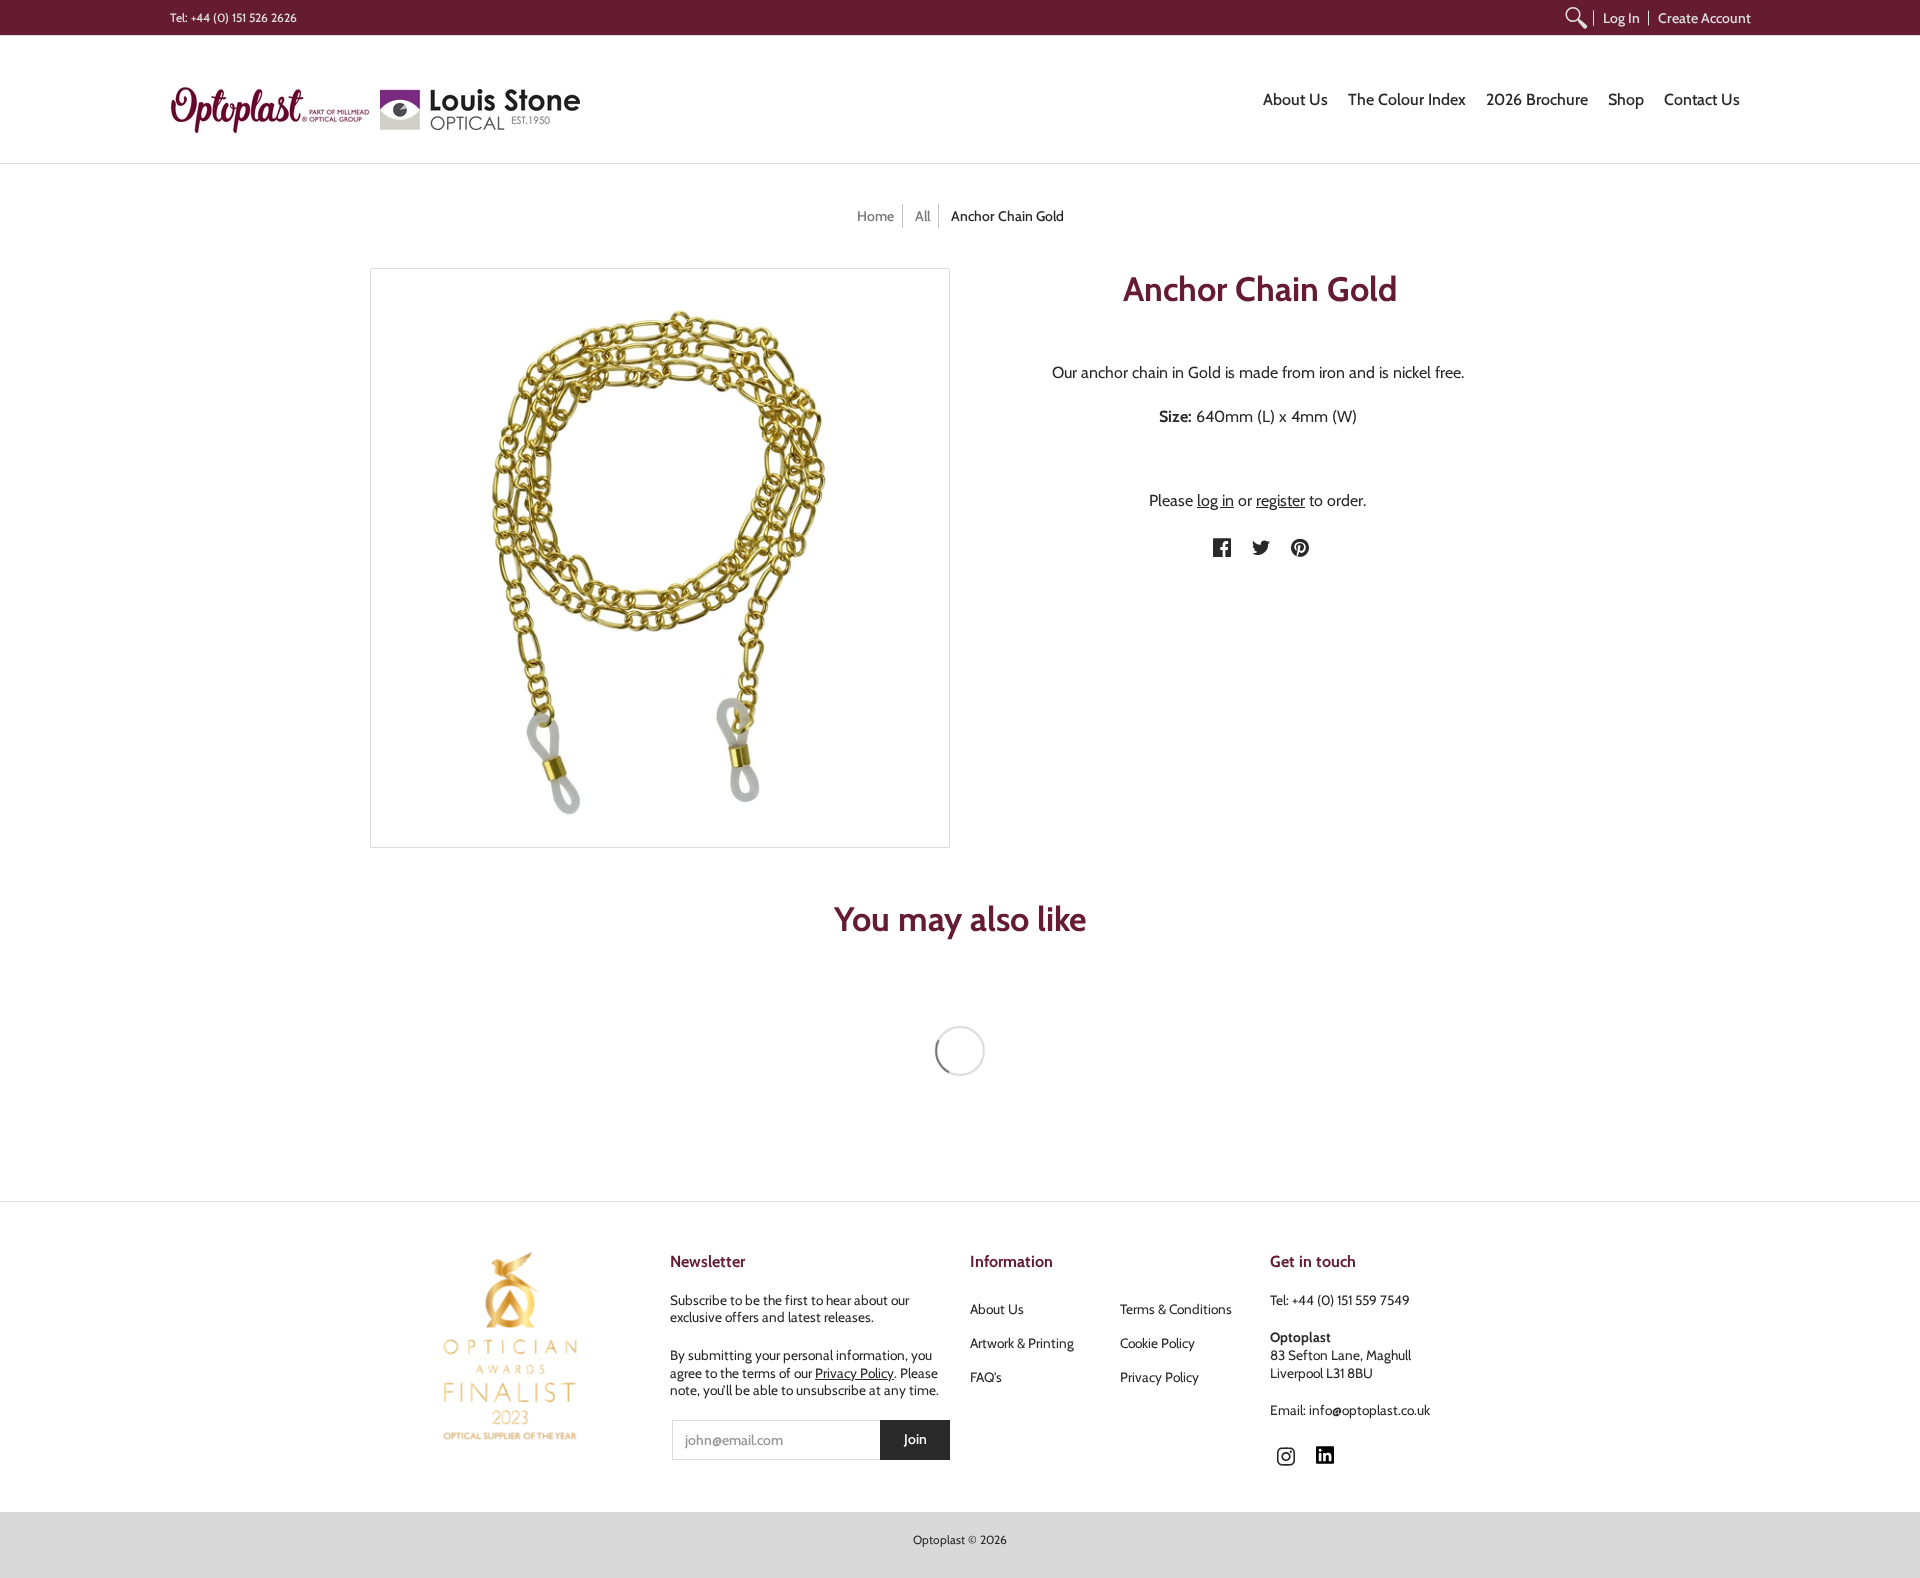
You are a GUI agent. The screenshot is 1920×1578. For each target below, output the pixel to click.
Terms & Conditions (1176, 1309)
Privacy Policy (854, 1373)
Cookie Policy (1157, 1343)
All (922, 216)
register (1280, 500)
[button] (1222, 549)
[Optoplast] (275, 109)
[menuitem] (1576, 17)
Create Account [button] (1704, 18)
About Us (997, 1309)
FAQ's (986, 1377)
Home (875, 216)
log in (1215, 500)
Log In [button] (1621, 18)
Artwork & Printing (1022, 1343)
